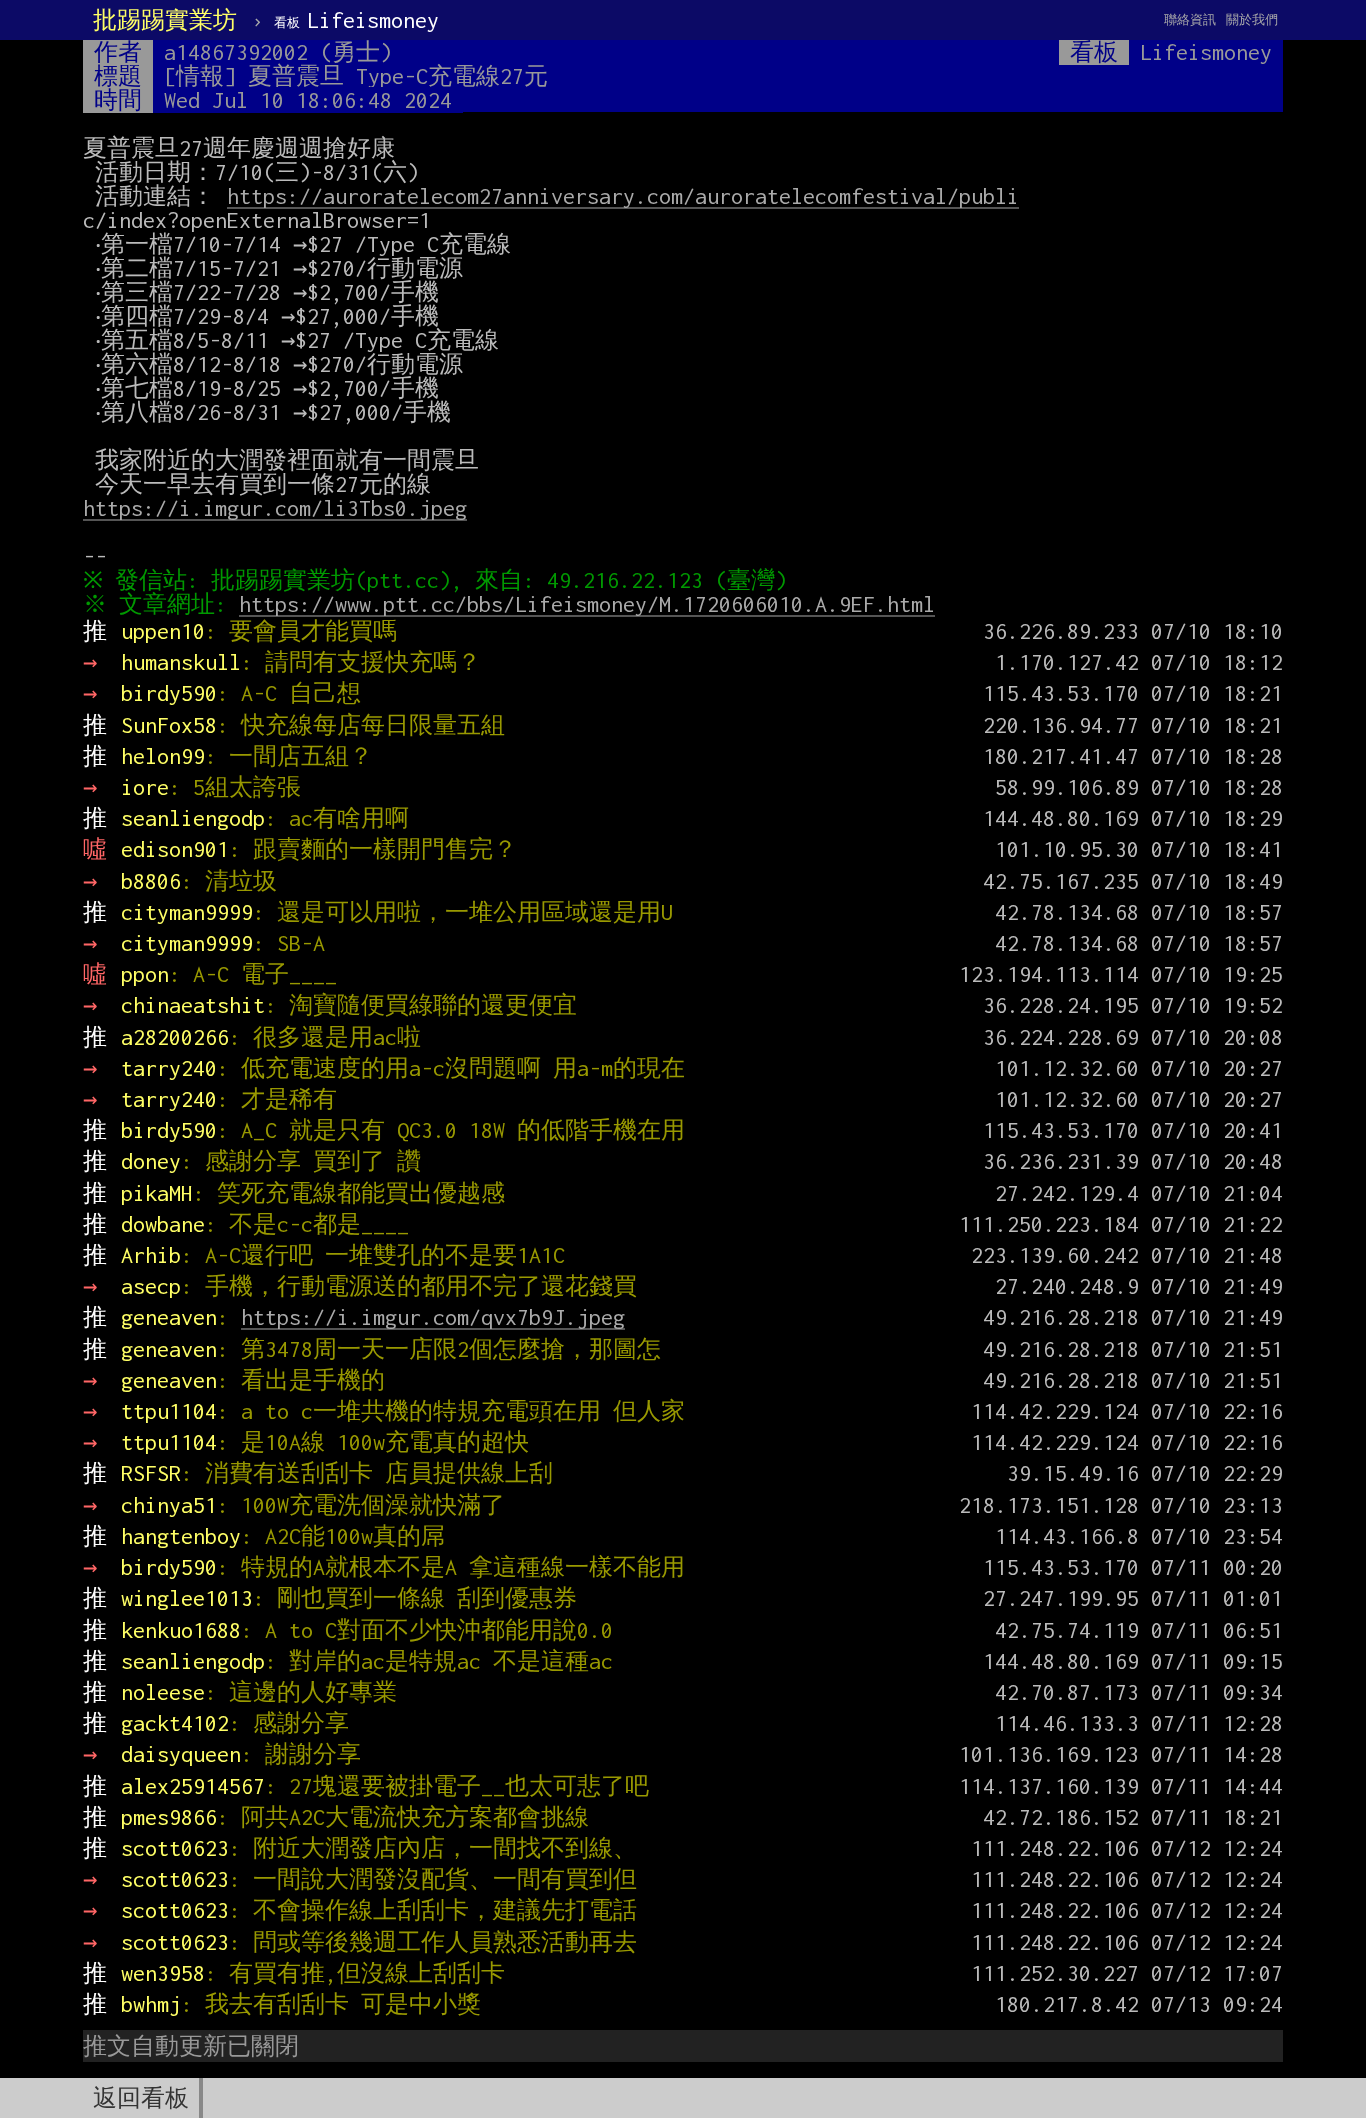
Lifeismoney (356, 20)
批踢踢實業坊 (165, 20)
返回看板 (141, 2098)
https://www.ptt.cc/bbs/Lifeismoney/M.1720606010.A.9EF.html (587, 604)
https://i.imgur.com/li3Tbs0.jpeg (275, 508)
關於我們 (1252, 19)
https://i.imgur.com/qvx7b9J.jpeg (433, 1317)
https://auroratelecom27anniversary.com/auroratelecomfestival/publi (623, 196)
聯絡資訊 (1190, 19)
